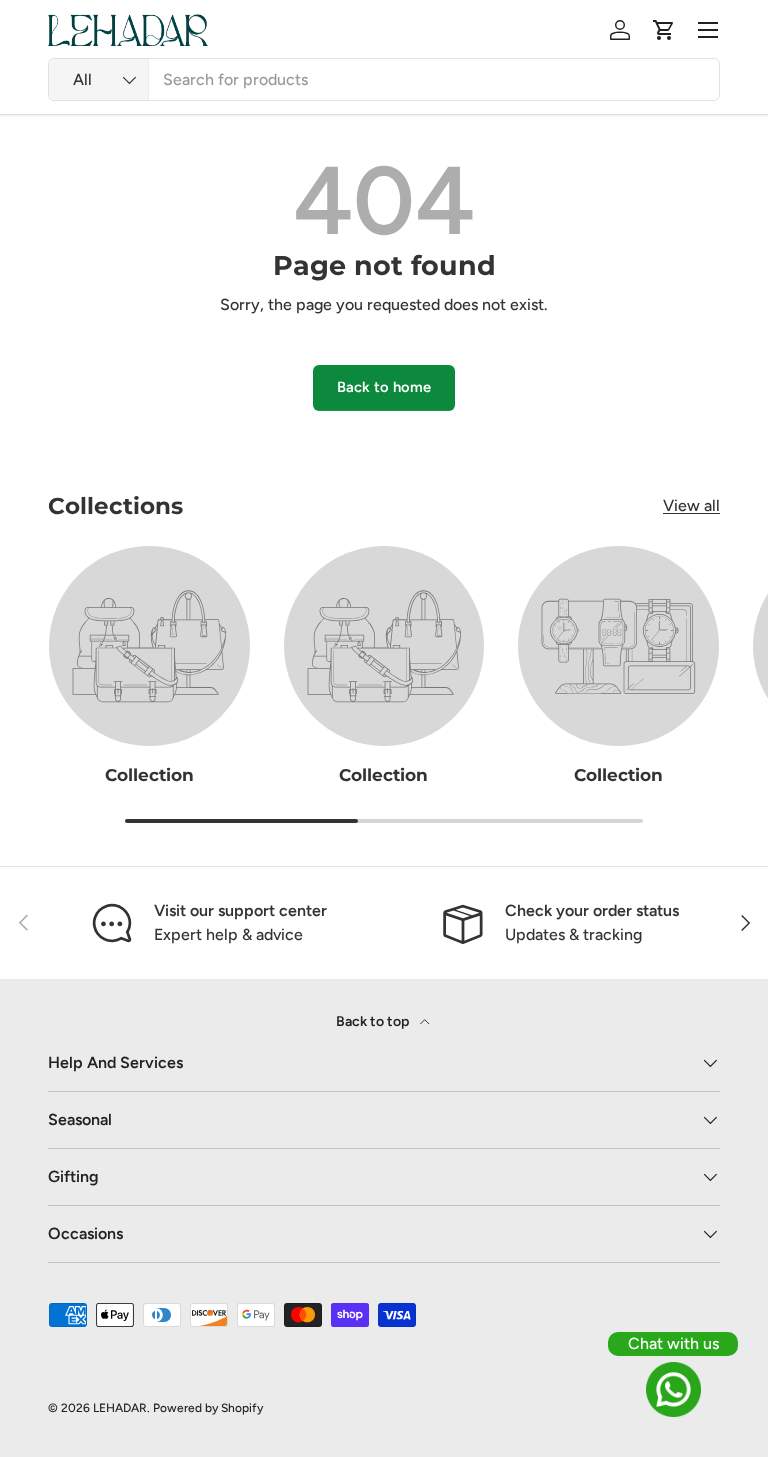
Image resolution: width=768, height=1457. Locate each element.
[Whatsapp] (673, 1389)
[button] (664, 30)
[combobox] (384, 79)
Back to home (384, 387)
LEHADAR (120, 1408)
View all (691, 505)
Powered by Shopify (208, 1408)
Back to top (374, 1021)
